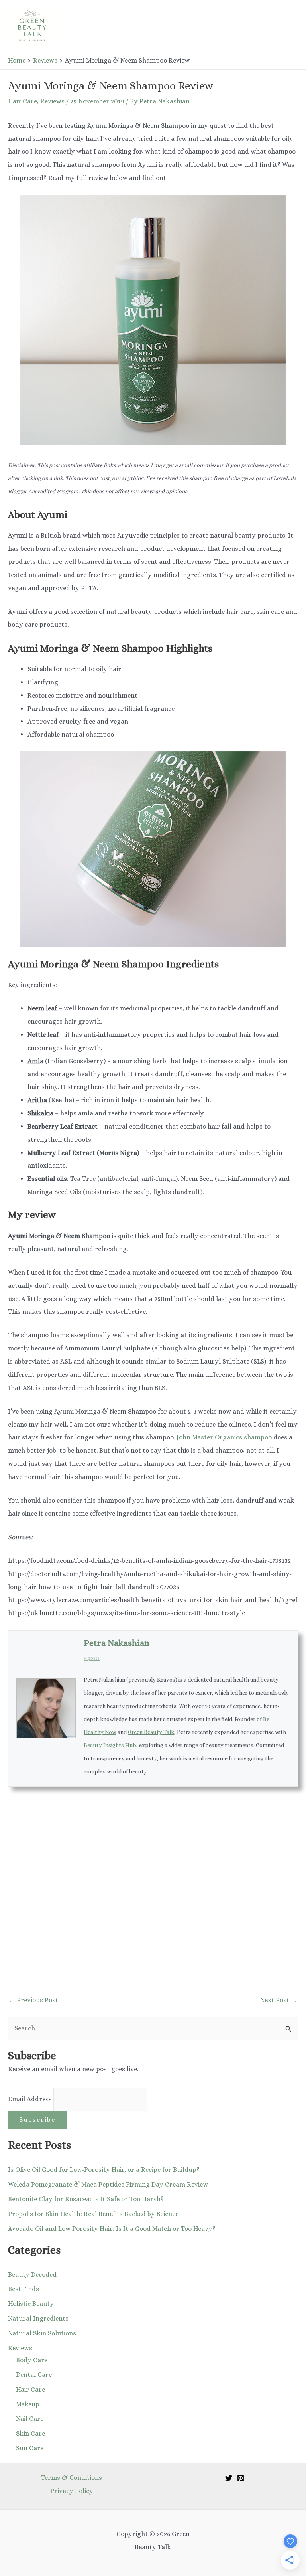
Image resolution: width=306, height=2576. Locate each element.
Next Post (279, 2000)
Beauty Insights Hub (110, 1745)
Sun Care (30, 2448)
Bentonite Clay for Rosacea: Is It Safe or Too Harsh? (86, 2199)
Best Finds (24, 2289)
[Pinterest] (241, 2478)
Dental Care (34, 2375)
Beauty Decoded (32, 2275)
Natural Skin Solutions (42, 2333)
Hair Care (23, 101)
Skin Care (30, 2433)
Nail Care (30, 2419)
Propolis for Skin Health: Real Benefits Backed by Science (93, 2214)
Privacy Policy (72, 2491)
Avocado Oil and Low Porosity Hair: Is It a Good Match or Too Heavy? (112, 2229)
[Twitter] (229, 2478)
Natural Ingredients (38, 2318)
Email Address (31, 2099)
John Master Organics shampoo (224, 1437)
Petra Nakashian (117, 1643)
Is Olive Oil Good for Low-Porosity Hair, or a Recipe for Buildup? (104, 2170)
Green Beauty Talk (151, 1732)
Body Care (32, 2360)
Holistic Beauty (31, 2304)
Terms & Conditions (72, 2478)
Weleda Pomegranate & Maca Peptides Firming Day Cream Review (108, 2184)
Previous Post (33, 2000)
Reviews (52, 101)
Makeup (28, 2404)
